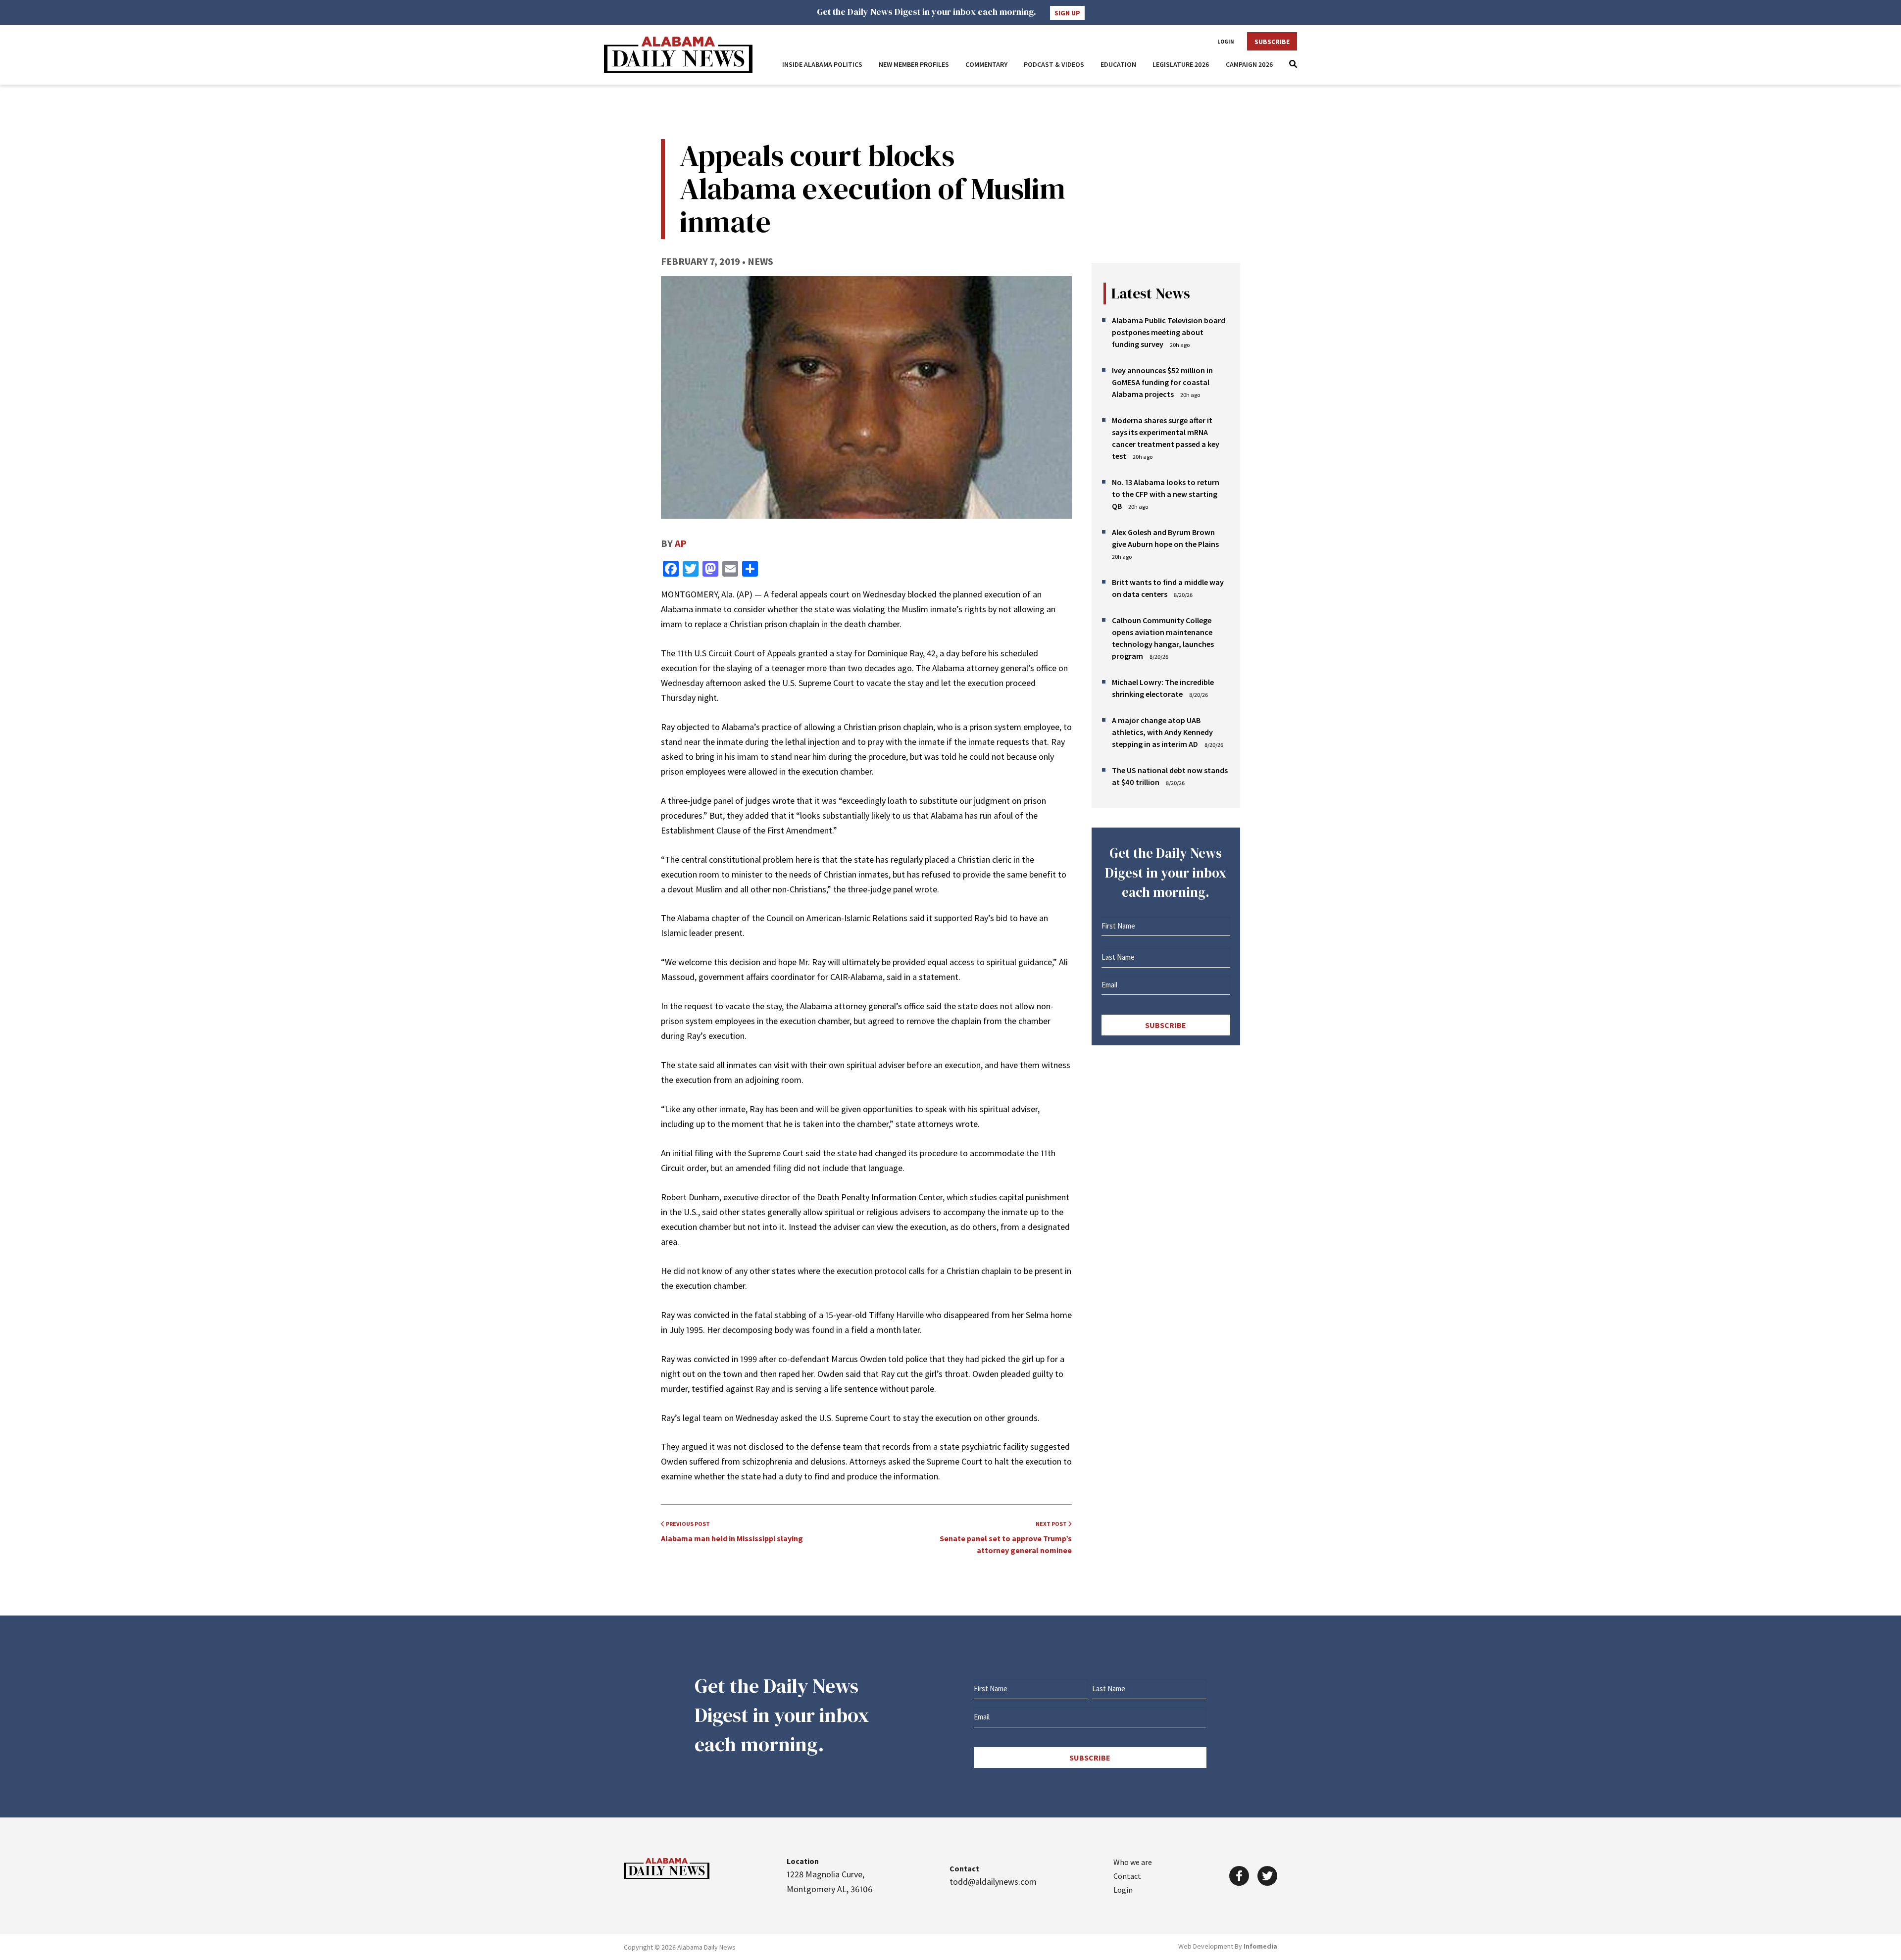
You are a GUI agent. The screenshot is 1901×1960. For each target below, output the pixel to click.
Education (1118, 64)
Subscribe (1272, 42)
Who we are (1133, 1862)
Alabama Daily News (678, 55)
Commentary (986, 64)
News (760, 261)
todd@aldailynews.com (993, 1882)
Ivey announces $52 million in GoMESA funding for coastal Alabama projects (1162, 382)
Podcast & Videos (1054, 64)
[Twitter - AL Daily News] (1267, 1876)
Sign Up (1067, 13)
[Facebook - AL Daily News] (1239, 1876)
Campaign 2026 (1250, 64)
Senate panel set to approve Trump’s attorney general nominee (1006, 1538)
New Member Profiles (914, 64)
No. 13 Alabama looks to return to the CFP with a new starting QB (1166, 494)
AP (681, 543)
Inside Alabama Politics (822, 64)
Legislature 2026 (1181, 64)
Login (1226, 42)
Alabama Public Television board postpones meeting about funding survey (1169, 332)
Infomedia (1260, 1946)
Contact (1127, 1876)
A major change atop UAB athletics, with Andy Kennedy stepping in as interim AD (1162, 732)
